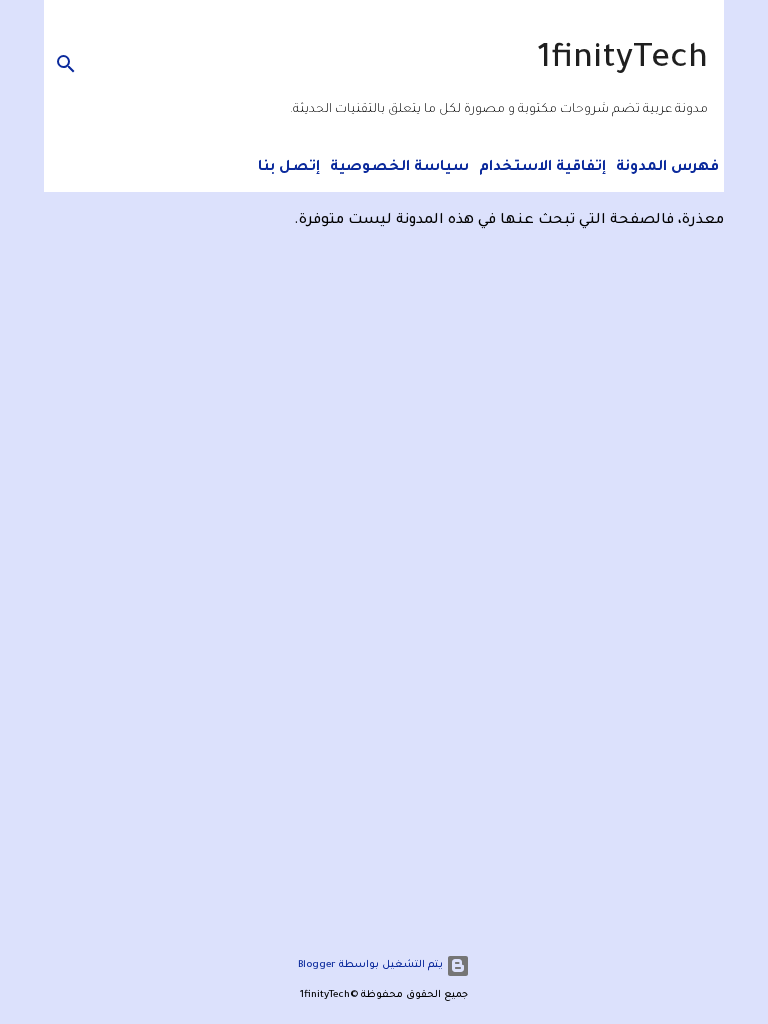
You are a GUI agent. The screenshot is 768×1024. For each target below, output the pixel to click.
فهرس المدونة (667, 168)
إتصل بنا (289, 168)
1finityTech (622, 61)
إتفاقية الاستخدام (542, 168)
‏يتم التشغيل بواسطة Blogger (372, 965)
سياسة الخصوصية (399, 168)
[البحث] (61, 64)
